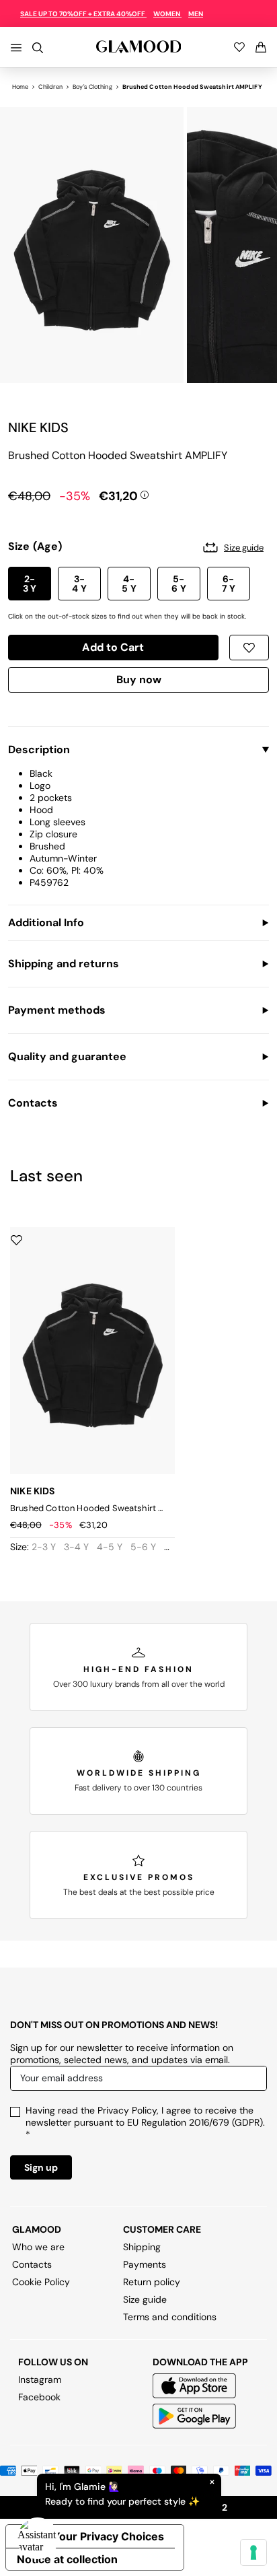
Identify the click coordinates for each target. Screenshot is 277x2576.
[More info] (145, 493)
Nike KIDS (38, 427)
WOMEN (167, 14)
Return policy (152, 2282)
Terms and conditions (170, 2317)
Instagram (40, 2379)
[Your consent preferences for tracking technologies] (253, 2552)
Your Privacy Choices (108, 2536)
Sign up (41, 2167)
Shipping (142, 2247)
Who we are (38, 2247)
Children (50, 87)
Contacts (32, 2264)
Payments (145, 2264)
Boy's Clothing (92, 87)
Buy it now (138, 682)
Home (20, 87)
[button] (30, 584)
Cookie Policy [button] (41, 2282)
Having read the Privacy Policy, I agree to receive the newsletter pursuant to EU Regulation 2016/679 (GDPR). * (145, 2122)
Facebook (39, 2397)
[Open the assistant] (38, 2538)
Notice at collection (67, 2559)
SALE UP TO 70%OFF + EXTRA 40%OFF (83, 14)
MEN (196, 14)
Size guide (145, 2299)
